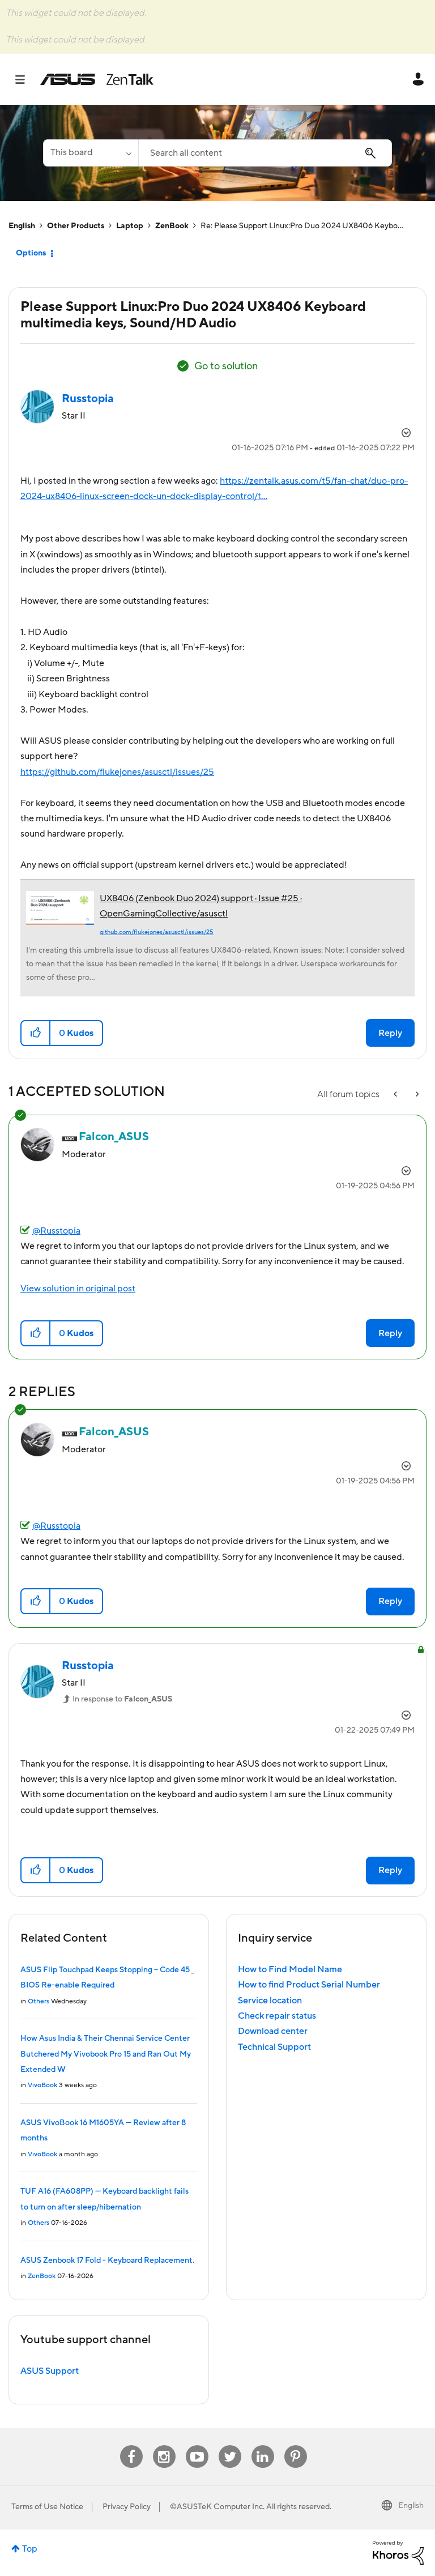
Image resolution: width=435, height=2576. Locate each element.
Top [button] (30, 2549)
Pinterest (296, 2445)
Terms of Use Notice (47, 2507)
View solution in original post (78, 1289)
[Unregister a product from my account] (396, 1095)
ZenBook (172, 226)
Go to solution (226, 366)
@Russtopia (56, 1231)
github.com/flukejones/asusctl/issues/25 (157, 932)
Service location (270, 2001)
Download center (273, 2031)
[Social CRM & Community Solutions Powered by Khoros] (398, 2552)
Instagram (164, 2445)
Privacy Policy (127, 2507)
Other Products (76, 226)
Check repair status (277, 2016)
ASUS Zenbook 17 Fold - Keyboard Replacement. (107, 2261)
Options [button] (31, 253)
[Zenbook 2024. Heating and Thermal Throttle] (416, 1095)
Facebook (131, 2445)
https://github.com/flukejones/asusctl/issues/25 (117, 772)
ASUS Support (50, 2371)
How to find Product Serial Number (309, 1985)
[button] (36, 1033)
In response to (122, 1699)
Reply (390, 1033)
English (22, 226)
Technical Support (274, 2047)
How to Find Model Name (290, 1969)
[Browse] (26, 79)
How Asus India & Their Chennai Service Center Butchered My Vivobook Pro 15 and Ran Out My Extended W (106, 2054)
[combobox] (265, 153)
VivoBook (42, 2085)
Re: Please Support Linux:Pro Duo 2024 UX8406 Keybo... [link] (302, 226)
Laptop (130, 226)
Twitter (230, 2445)
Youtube (197, 2445)
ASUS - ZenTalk (97, 79)
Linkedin (263, 2445)
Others (39, 2001)
